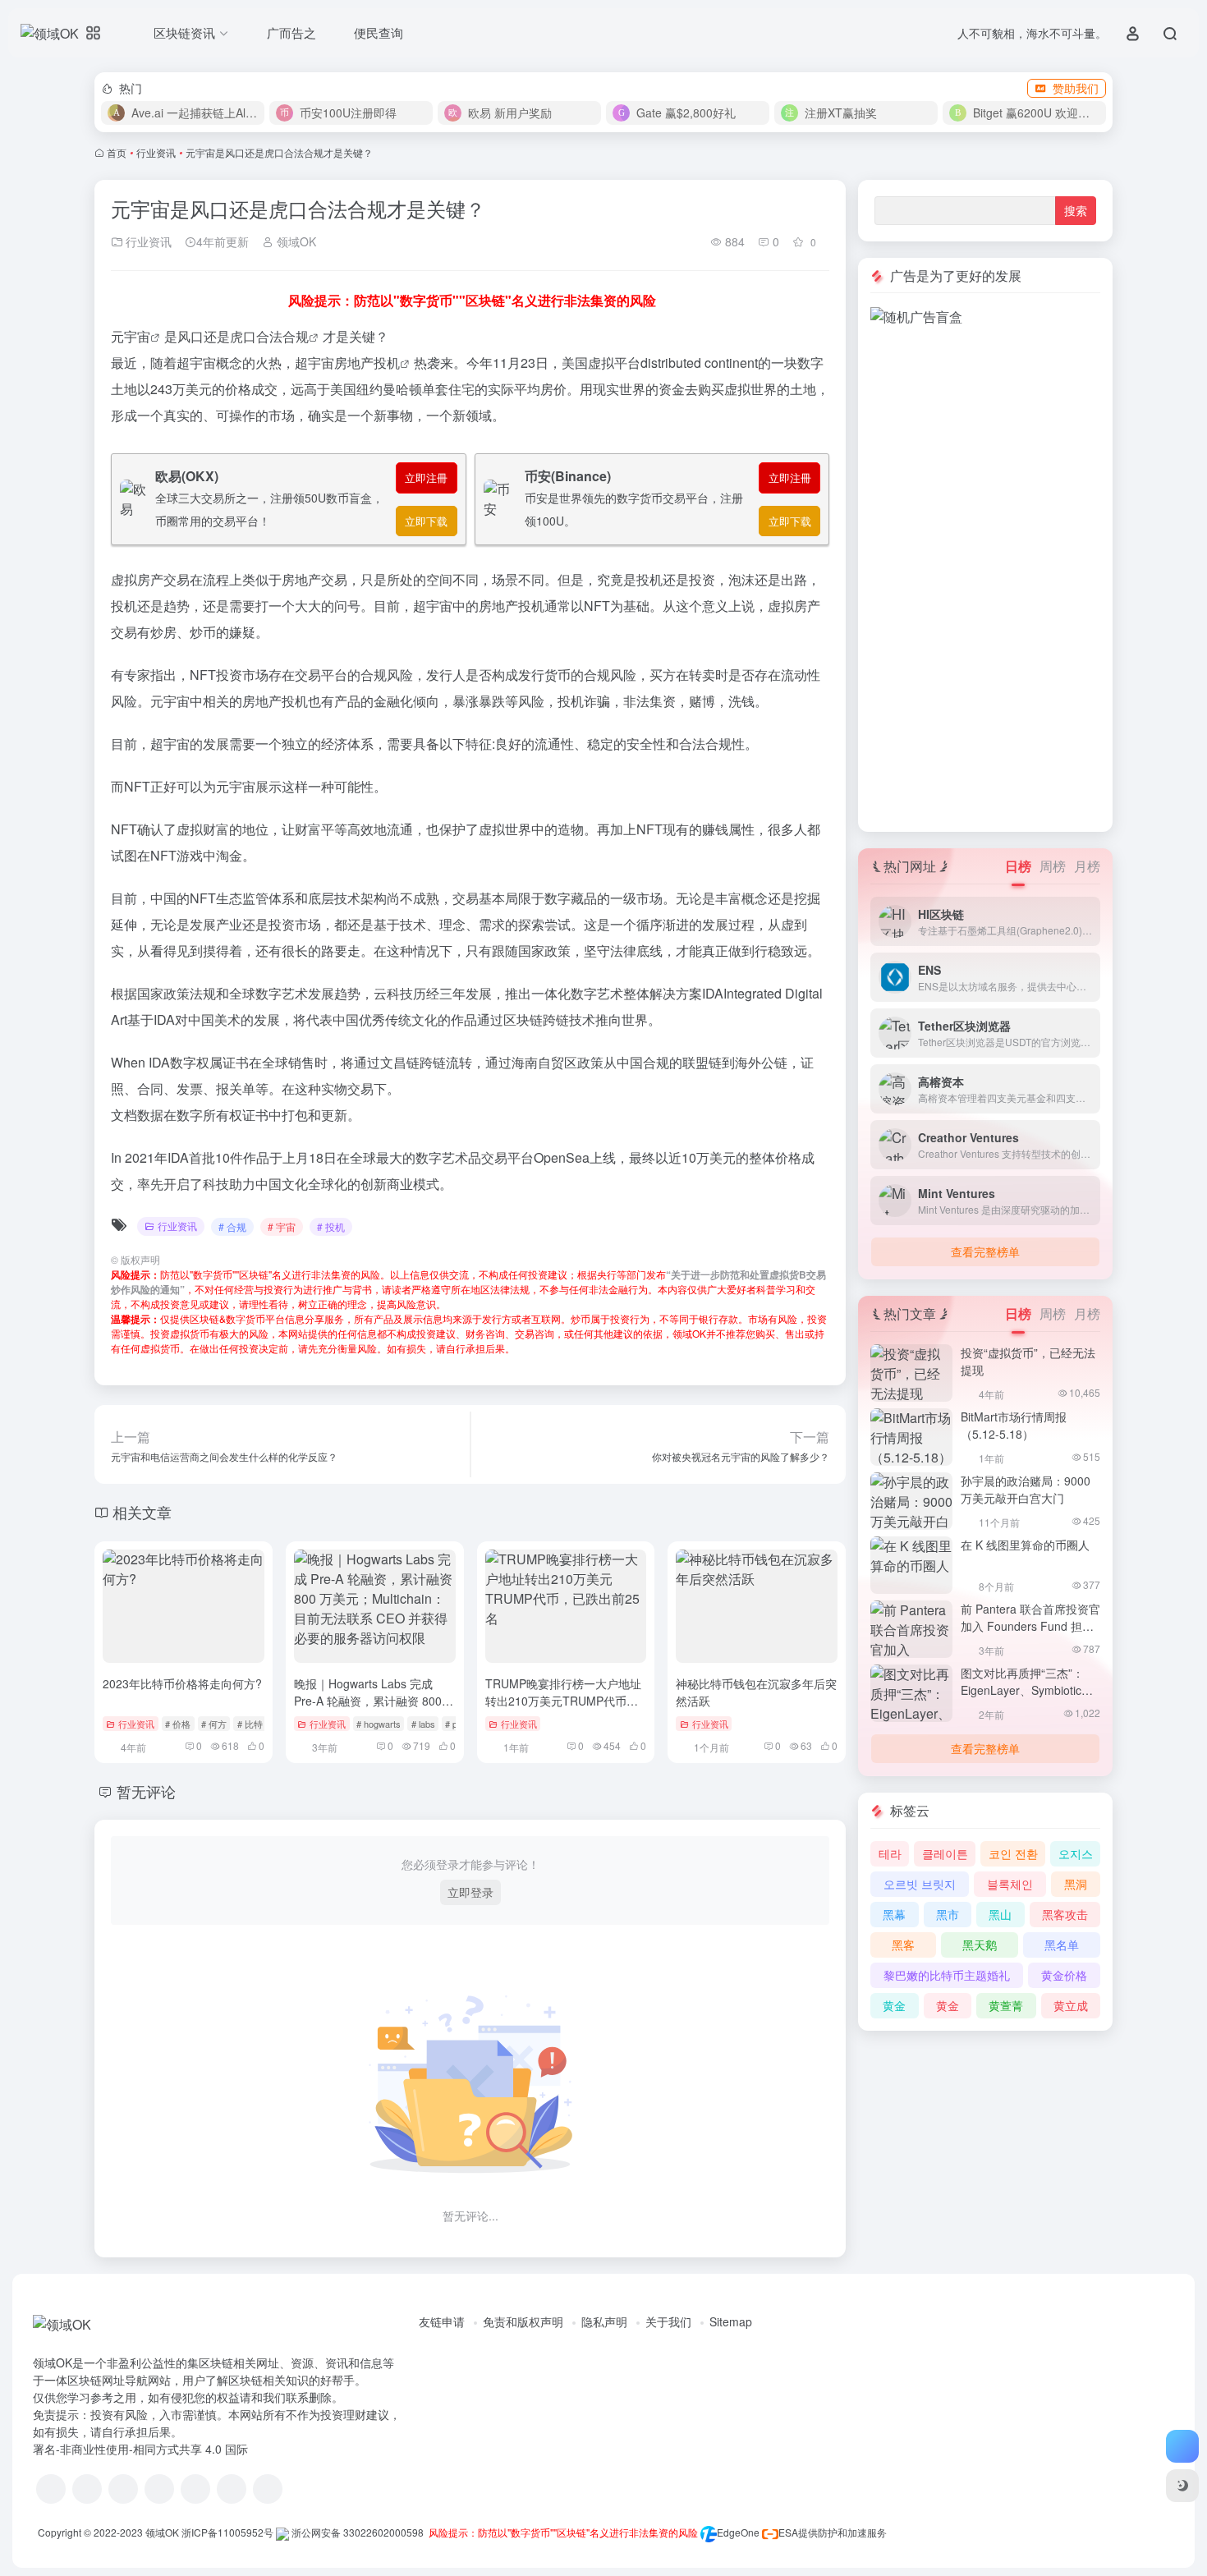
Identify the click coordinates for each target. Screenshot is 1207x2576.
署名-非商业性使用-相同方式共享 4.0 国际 (140, 2449)
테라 (890, 1853)
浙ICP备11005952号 (227, 2532)
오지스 (1076, 1853)
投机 (387, 363)
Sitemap (731, 2321)
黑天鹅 (980, 1945)
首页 (117, 152)
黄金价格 (1064, 1975)
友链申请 (442, 2321)
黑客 (903, 1945)
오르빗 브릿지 (920, 1884)
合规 (296, 336)
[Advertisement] (985, 573)
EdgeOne (738, 2532)
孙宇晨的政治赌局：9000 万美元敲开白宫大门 (1026, 1489)
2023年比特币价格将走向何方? (182, 1683)
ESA (788, 2532)
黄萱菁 (1006, 2005)
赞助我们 (1076, 88)
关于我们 (668, 2321)
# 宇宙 (282, 1226)
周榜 (1053, 866)
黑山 (1000, 1914)
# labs (423, 1724)
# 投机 (331, 1226)
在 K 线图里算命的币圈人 (1025, 1545)
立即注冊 (426, 478)
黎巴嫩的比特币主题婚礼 (947, 1975)
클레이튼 (945, 1853)
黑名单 (1062, 1945)
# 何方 (214, 1724)
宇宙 (137, 336)
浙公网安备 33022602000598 (356, 2532)
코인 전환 (1013, 1853)
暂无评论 (146, 1791)
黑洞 (1076, 1884)
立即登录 (470, 1892)
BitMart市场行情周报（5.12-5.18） (1014, 1425)
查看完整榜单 (985, 1251)
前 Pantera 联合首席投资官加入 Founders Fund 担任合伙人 (1030, 1626)
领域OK (295, 241)
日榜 (1018, 866)
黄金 (894, 2005)
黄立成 (1071, 2005)
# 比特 (250, 1724)
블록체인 (1010, 1884)
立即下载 (426, 521)
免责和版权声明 (523, 2321)
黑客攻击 (1065, 1914)
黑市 (948, 1914)
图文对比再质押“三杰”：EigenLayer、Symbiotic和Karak (1027, 1690)
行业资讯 (156, 152)
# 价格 (178, 1724)
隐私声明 (604, 2321)
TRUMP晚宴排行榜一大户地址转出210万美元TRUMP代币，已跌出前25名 (563, 1701)
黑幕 (894, 1914)
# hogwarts (379, 1724)
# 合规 (232, 1226)
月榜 (1087, 866)
